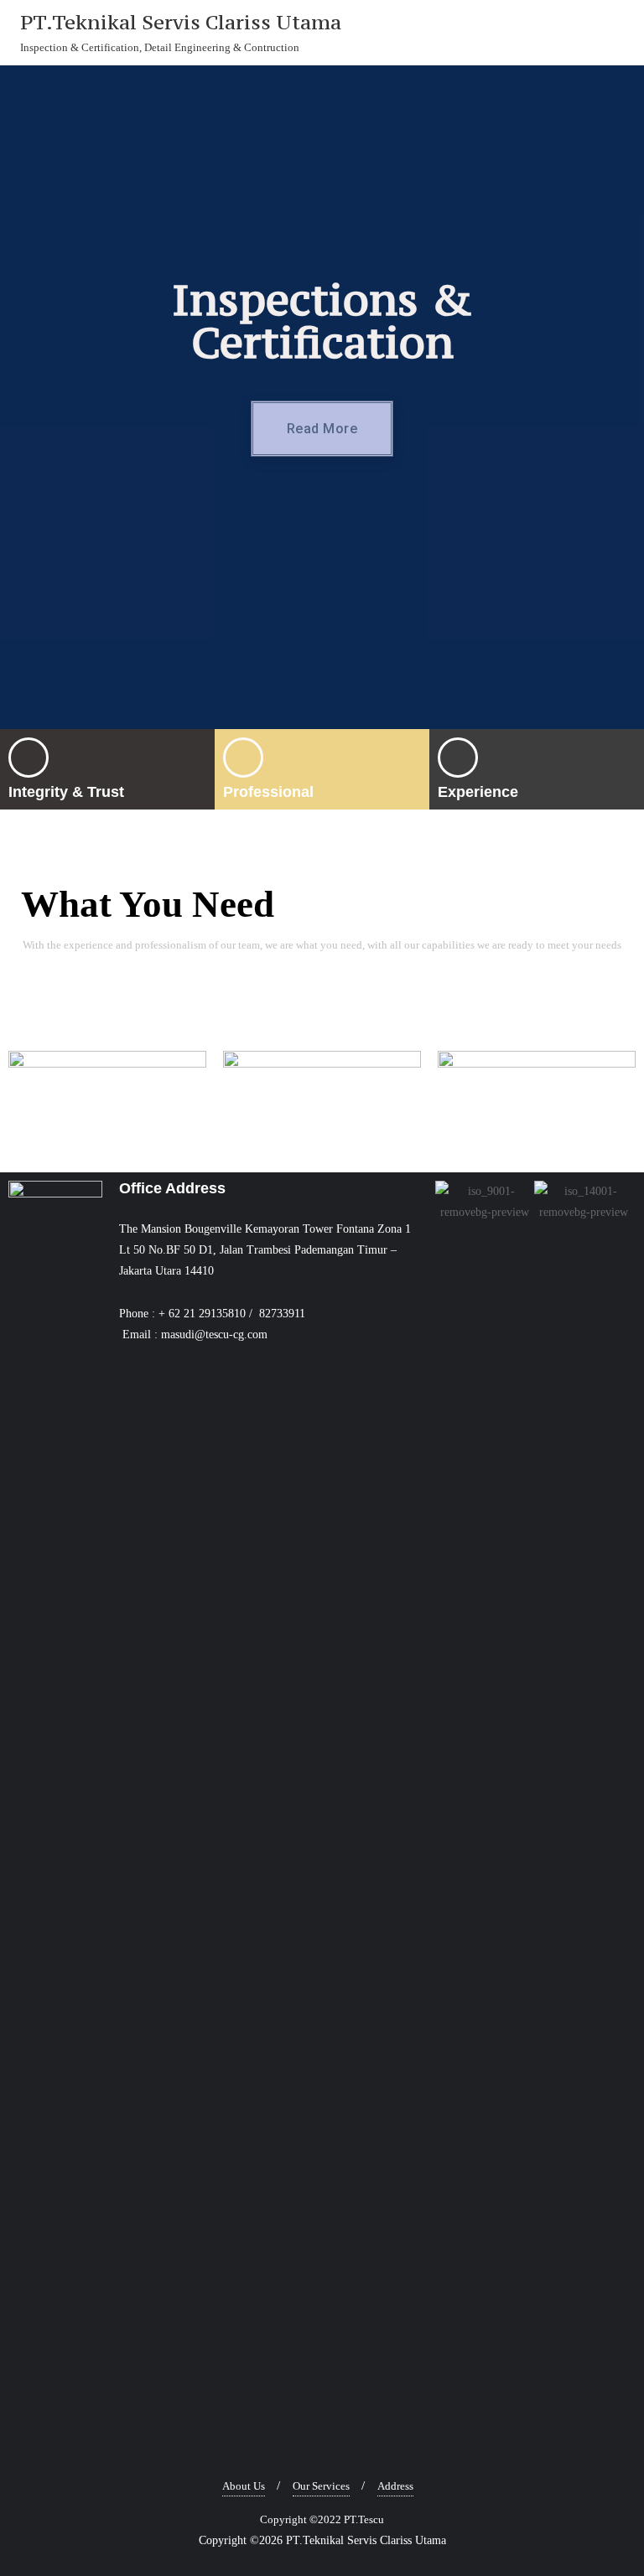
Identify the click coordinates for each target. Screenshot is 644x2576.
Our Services (321, 2486)
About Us (244, 2486)
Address (395, 2486)
